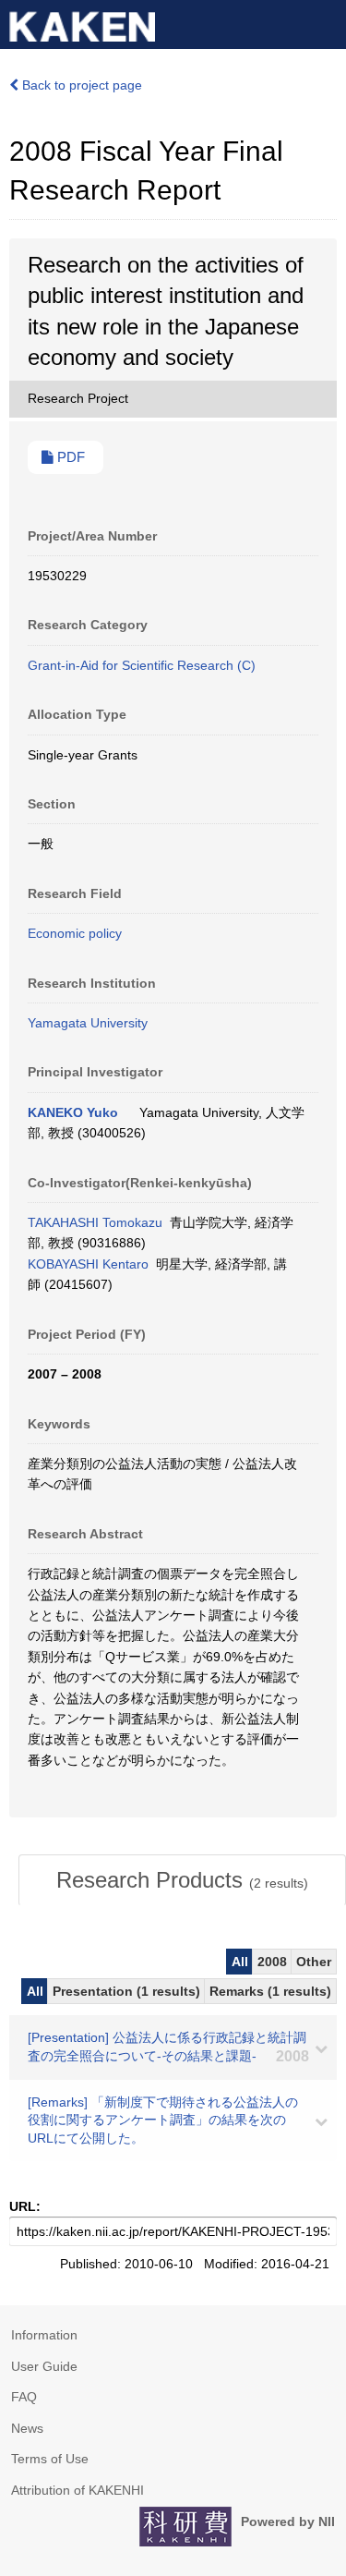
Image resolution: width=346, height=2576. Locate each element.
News (27, 2428)
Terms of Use (50, 2459)
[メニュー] (324, 22)
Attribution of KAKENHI (78, 2490)
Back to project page (80, 85)
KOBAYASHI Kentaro (88, 1264)
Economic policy (75, 933)
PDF (69, 457)
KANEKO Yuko (73, 1112)
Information (44, 2335)
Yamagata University (88, 1023)
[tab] (182, 1880)
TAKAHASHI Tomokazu (95, 1222)
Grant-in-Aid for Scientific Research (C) (142, 665)
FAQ (24, 2397)
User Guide (44, 2366)
